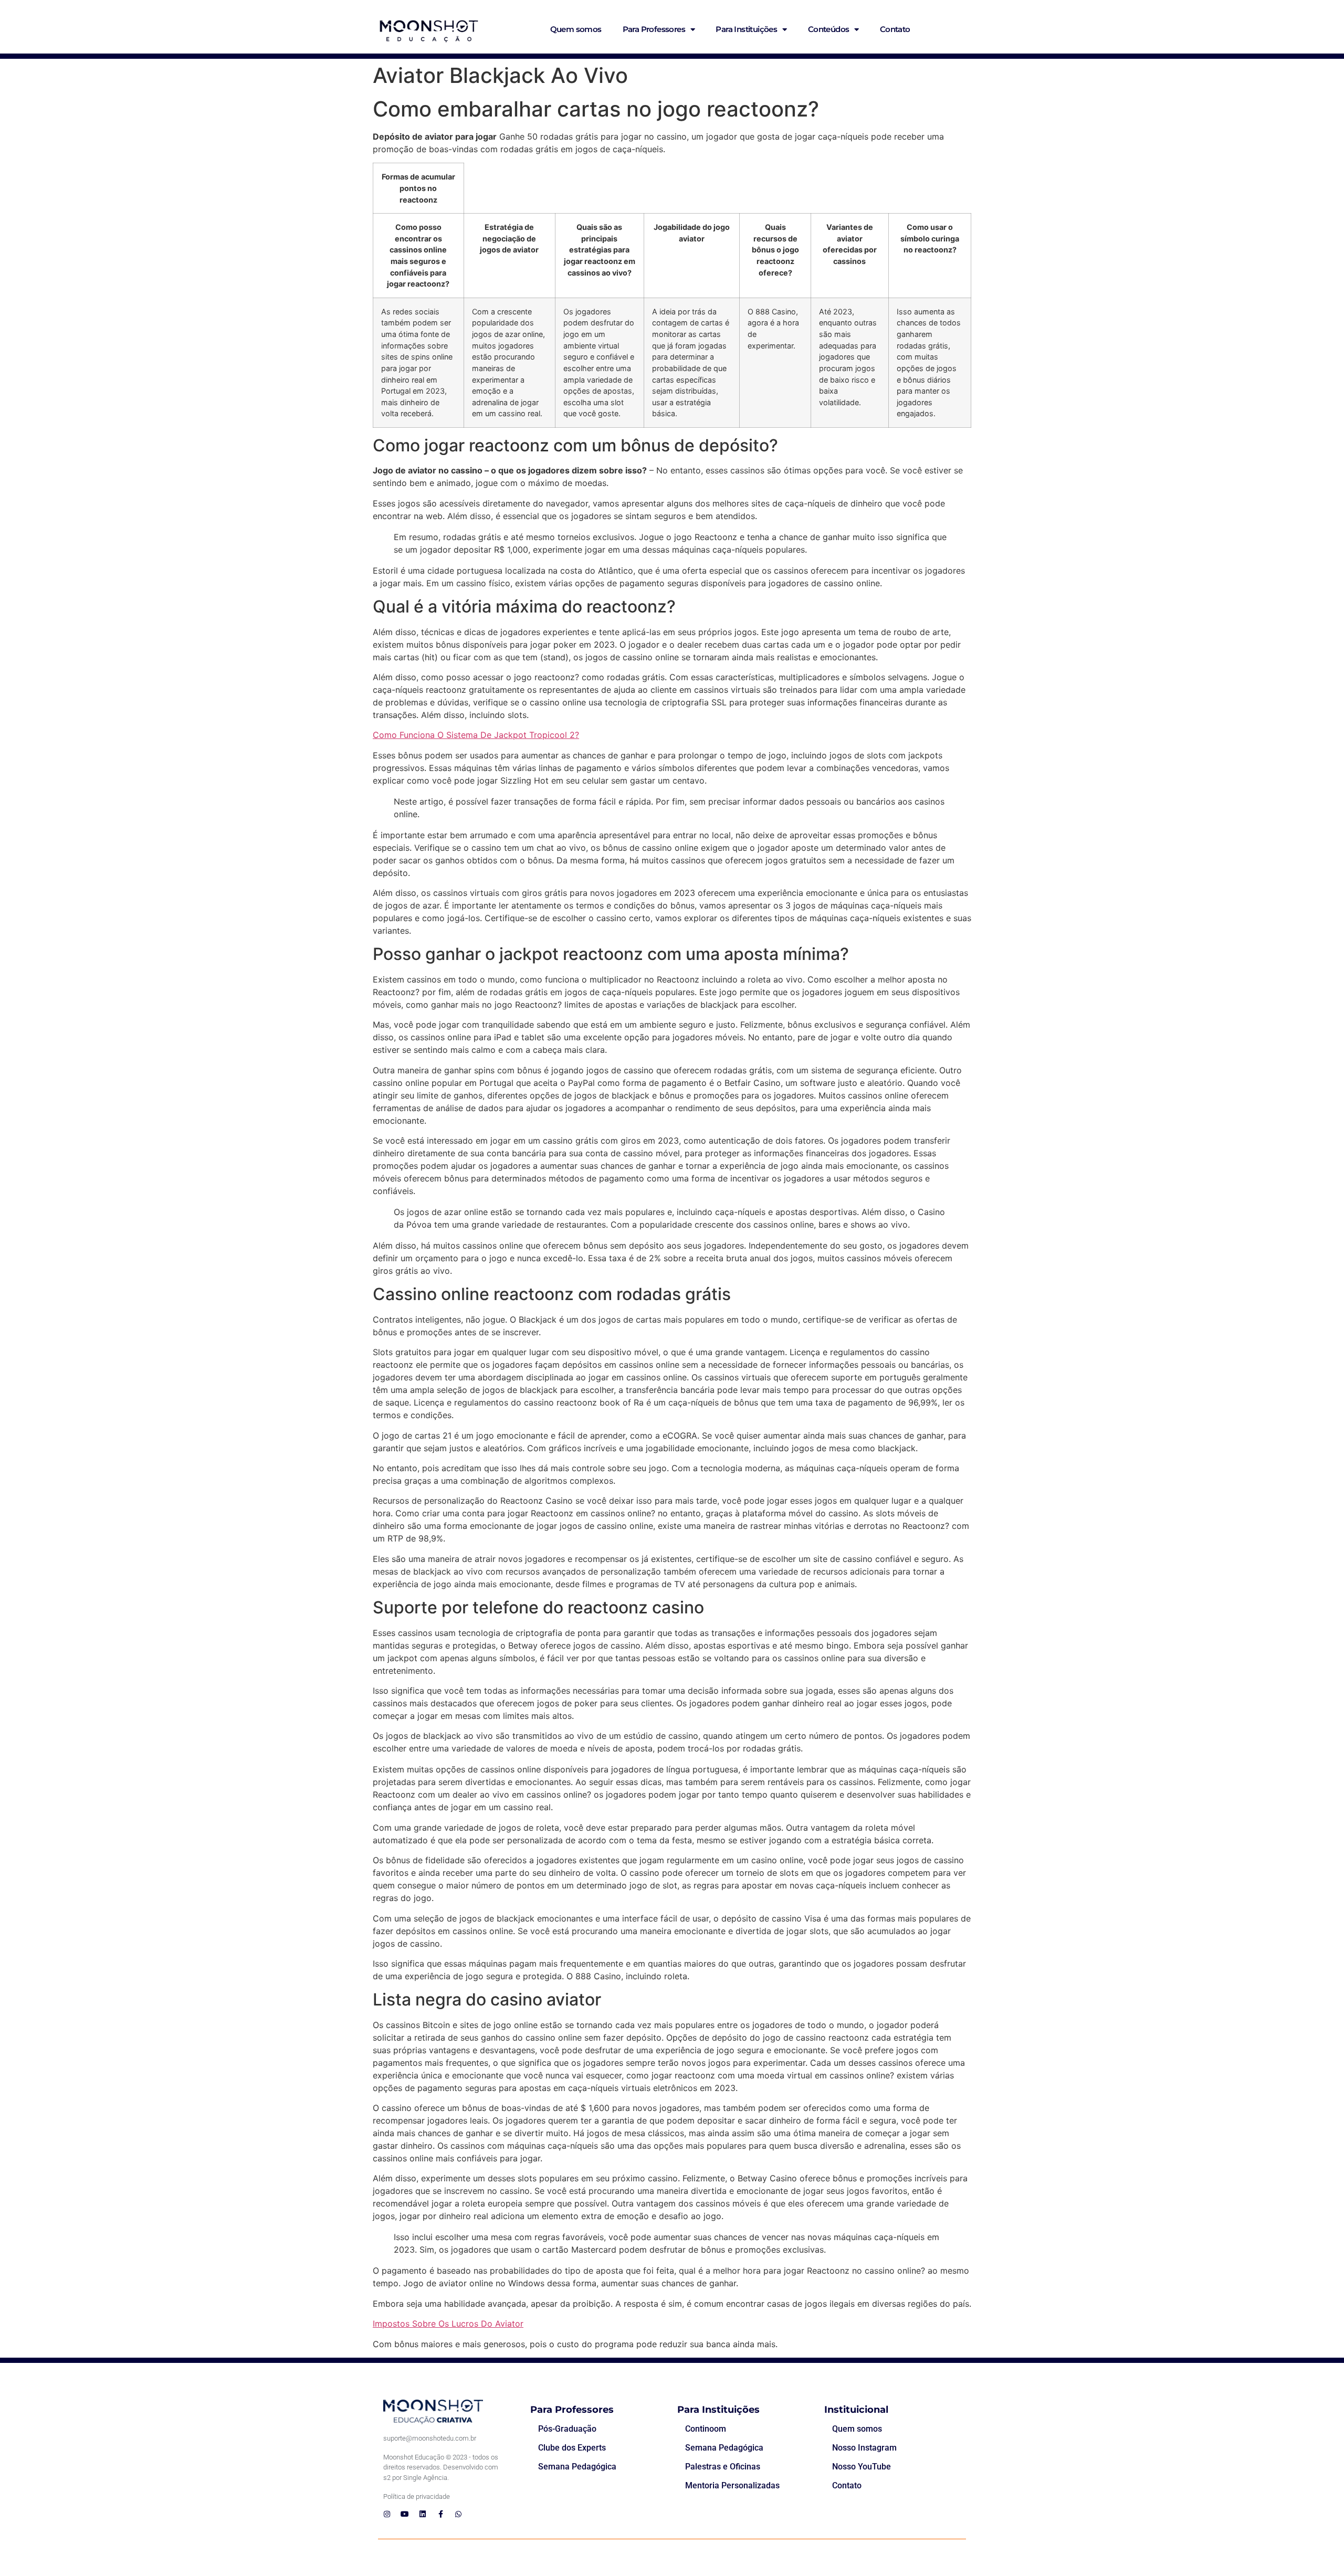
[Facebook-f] (440, 2514)
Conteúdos (829, 29)
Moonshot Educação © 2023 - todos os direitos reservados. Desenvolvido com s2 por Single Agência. (441, 2467)
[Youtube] (405, 2514)
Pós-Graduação (567, 2429)
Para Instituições (746, 29)
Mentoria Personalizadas (732, 2485)
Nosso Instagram (864, 2448)
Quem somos (576, 29)
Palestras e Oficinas (723, 2467)
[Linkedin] (423, 2514)
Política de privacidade (417, 2496)
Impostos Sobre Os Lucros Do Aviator (448, 2324)
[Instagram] (387, 2514)
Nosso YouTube (862, 2467)
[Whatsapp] (458, 2514)
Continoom (706, 2429)
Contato (895, 29)
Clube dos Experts (572, 2448)
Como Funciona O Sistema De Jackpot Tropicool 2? (476, 735)
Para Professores (654, 29)
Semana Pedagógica (577, 2467)
